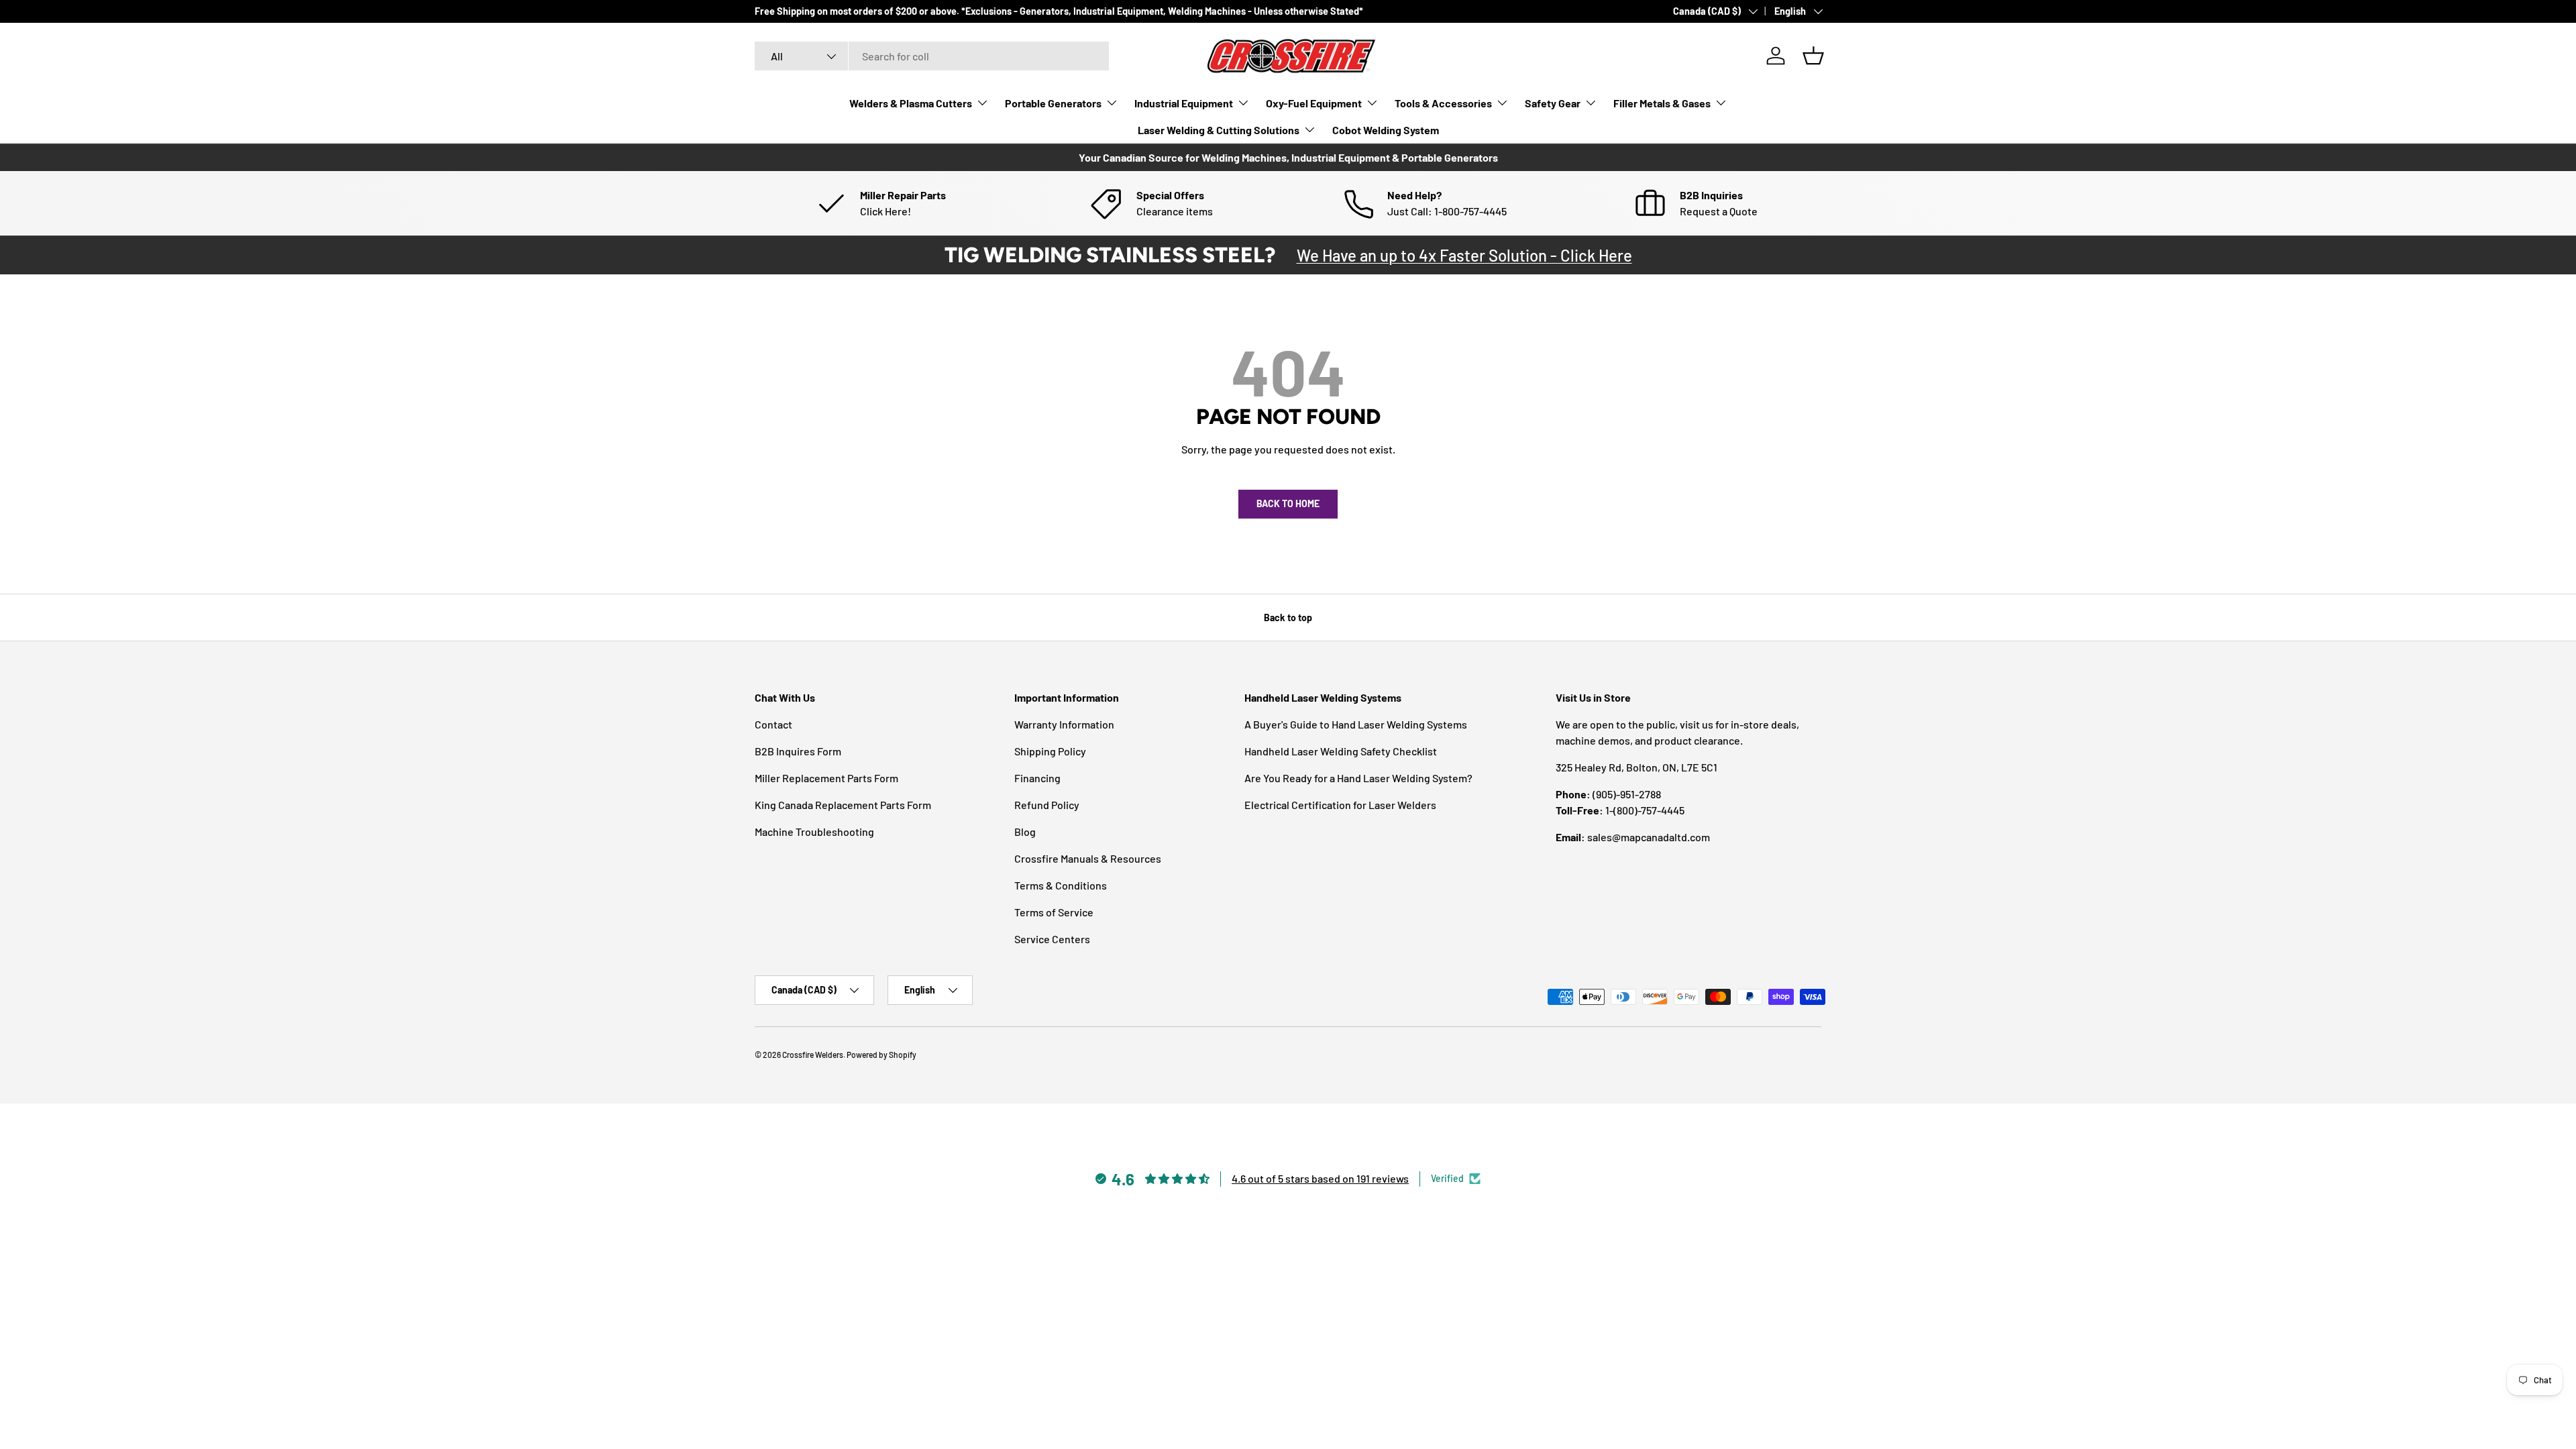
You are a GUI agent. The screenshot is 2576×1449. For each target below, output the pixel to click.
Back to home (1288, 503)
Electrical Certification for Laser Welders (1340, 805)
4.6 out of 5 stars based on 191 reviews (1320, 1178)
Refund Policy (1047, 805)
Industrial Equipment (1184, 103)
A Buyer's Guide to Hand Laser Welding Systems (1356, 724)
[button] (1813, 56)
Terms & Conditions (1061, 885)
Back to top (1288, 618)
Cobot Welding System (1386, 130)
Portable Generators (1053, 103)
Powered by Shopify (881, 1055)
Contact (773, 724)
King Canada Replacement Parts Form (843, 805)
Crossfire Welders (813, 1055)
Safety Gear (1553, 103)
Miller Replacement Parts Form (826, 778)
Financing (1037, 778)
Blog (1025, 831)
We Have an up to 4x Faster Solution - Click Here (1464, 255)
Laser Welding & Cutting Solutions (1219, 130)
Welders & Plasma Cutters (911, 103)
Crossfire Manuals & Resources (1088, 858)
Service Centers (1052, 939)
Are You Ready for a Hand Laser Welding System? (1358, 778)
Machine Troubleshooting (814, 831)
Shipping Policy (1050, 751)
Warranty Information (1064, 724)
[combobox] (932, 56)
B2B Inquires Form (798, 751)
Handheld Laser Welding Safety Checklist (1341, 751)
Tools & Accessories (1443, 103)
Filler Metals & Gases (1662, 103)
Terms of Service (1054, 912)
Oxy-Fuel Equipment (1314, 103)
